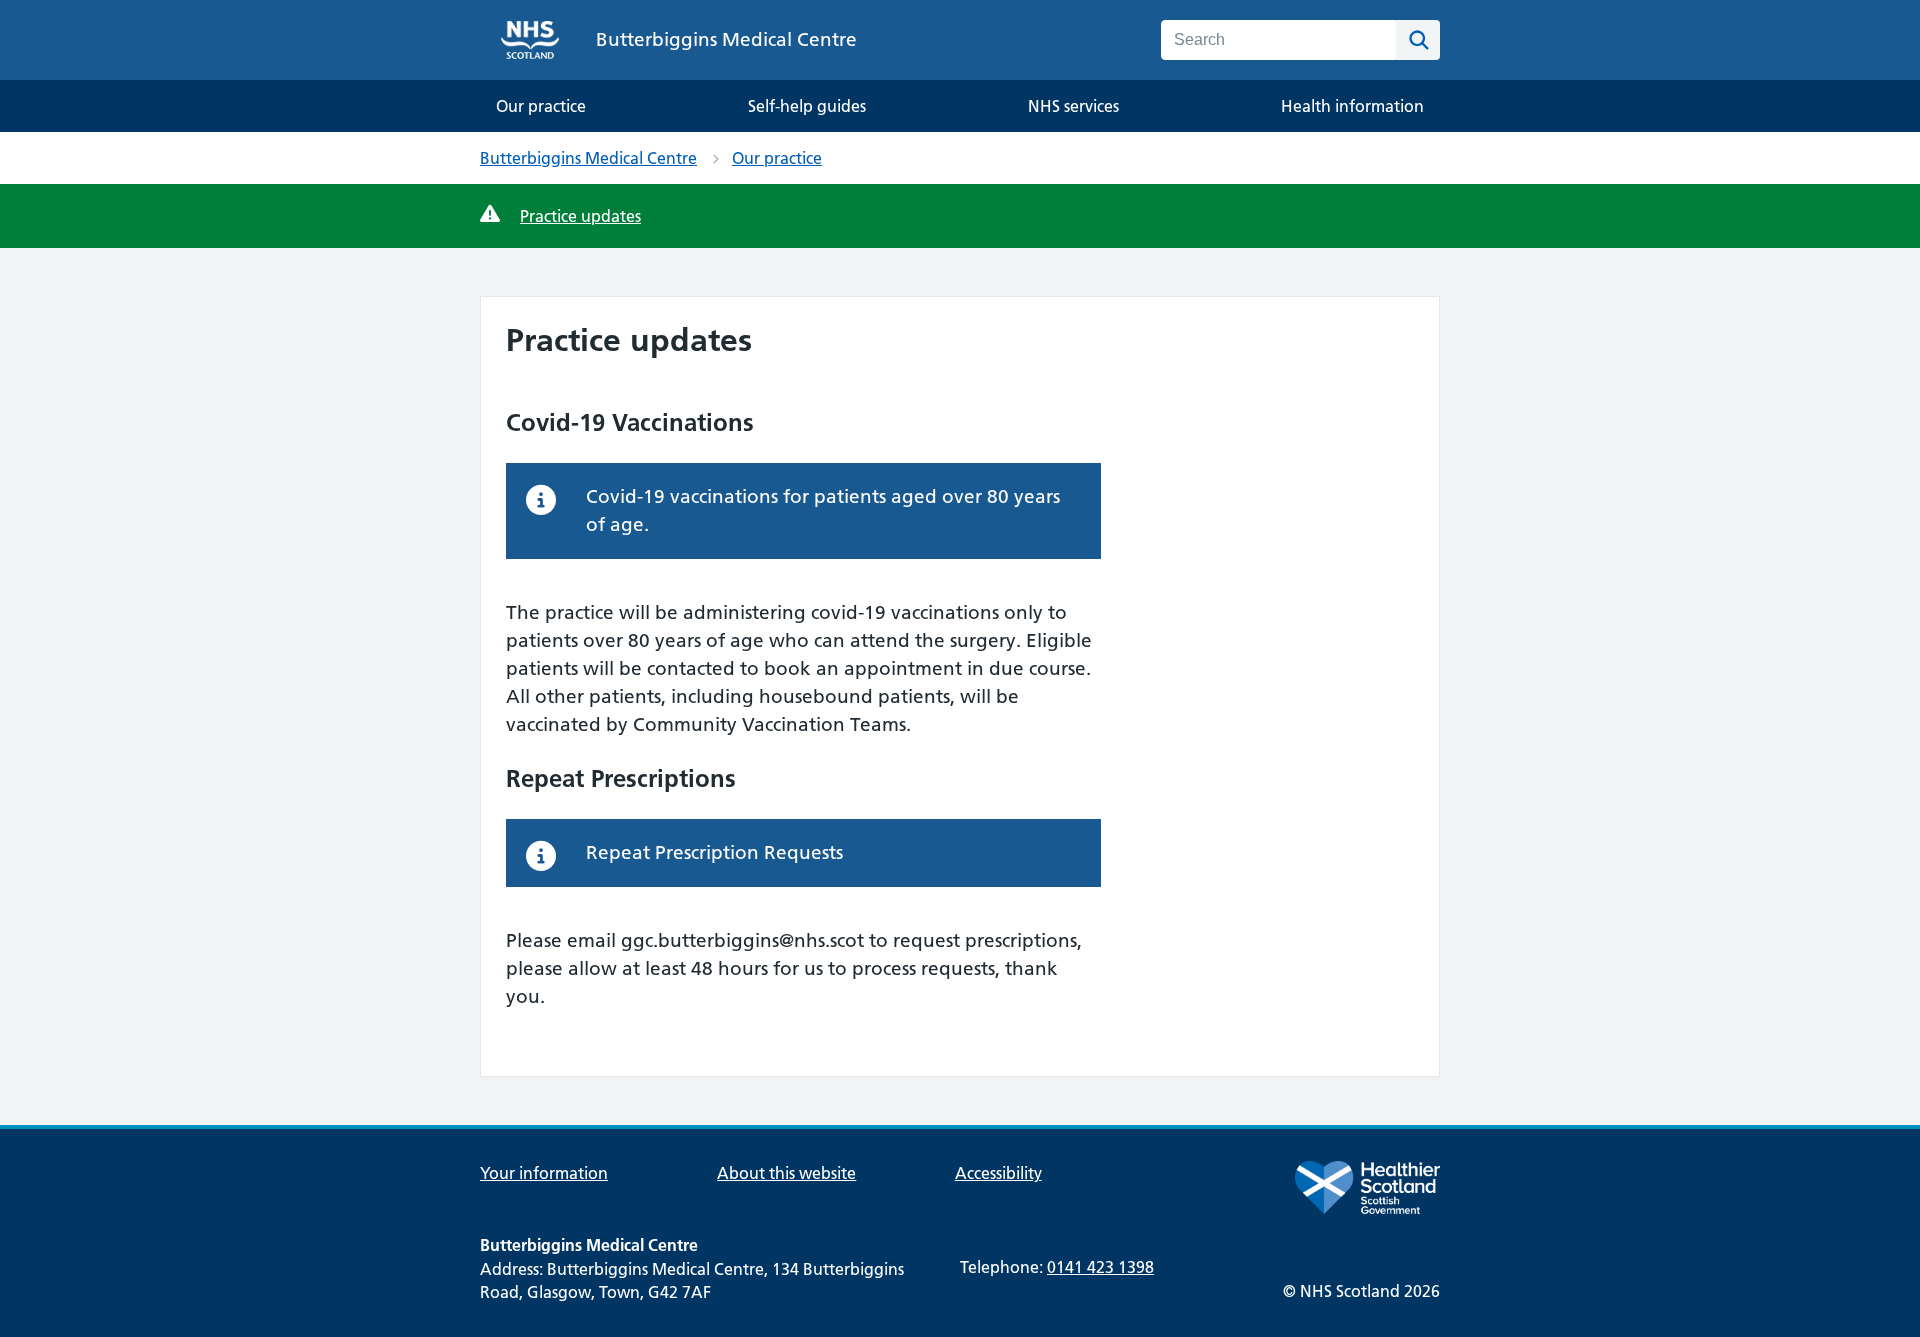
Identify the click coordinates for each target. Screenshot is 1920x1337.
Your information (544, 1173)
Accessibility (998, 1173)
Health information (1352, 106)
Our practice (541, 106)
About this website (786, 1173)
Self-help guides (807, 106)
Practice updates (580, 216)
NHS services (1073, 106)
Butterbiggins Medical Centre (588, 158)
